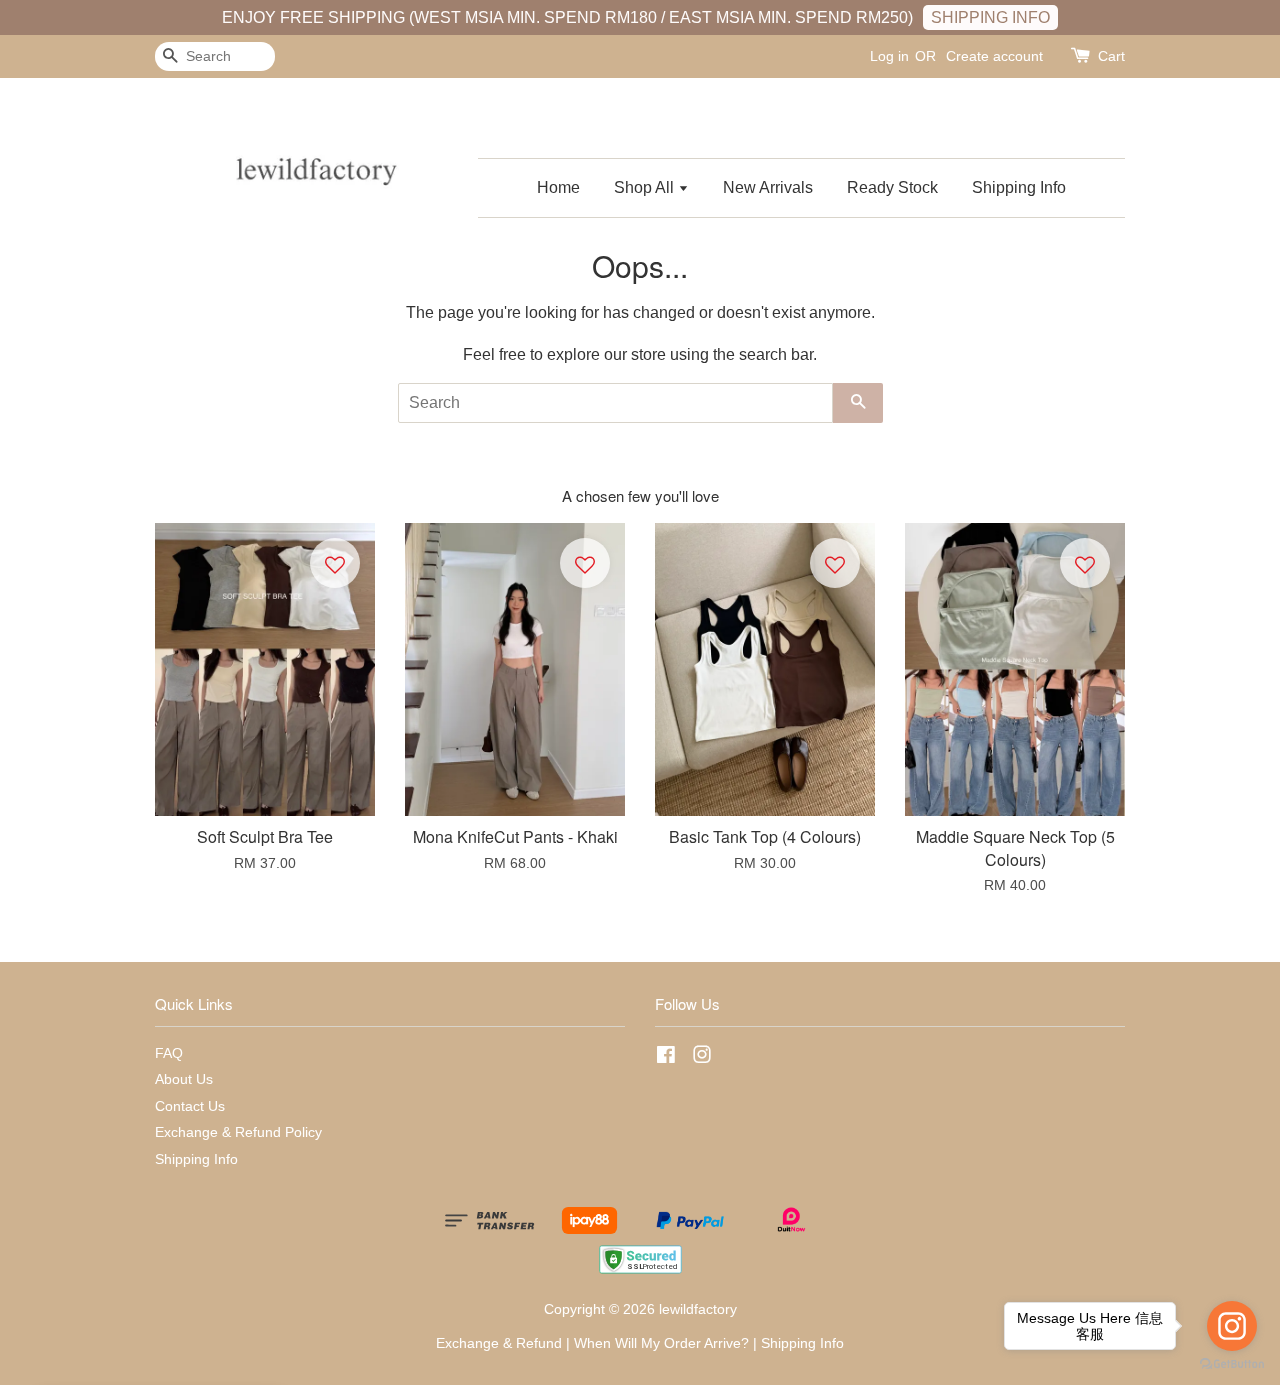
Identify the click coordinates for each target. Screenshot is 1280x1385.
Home (558, 187)
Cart (1111, 56)
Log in (889, 56)
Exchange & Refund (499, 1343)
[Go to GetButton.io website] (1232, 1364)
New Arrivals (768, 187)
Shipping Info (1019, 187)
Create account (994, 56)
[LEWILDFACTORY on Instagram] (702, 1058)
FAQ (169, 1053)
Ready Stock (892, 187)
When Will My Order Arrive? (661, 1343)
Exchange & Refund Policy (238, 1132)
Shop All (646, 187)
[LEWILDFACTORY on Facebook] (666, 1058)
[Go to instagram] (1232, 1326)
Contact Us (190, 1106)
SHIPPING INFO (990, 17)
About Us (184, 1079)
